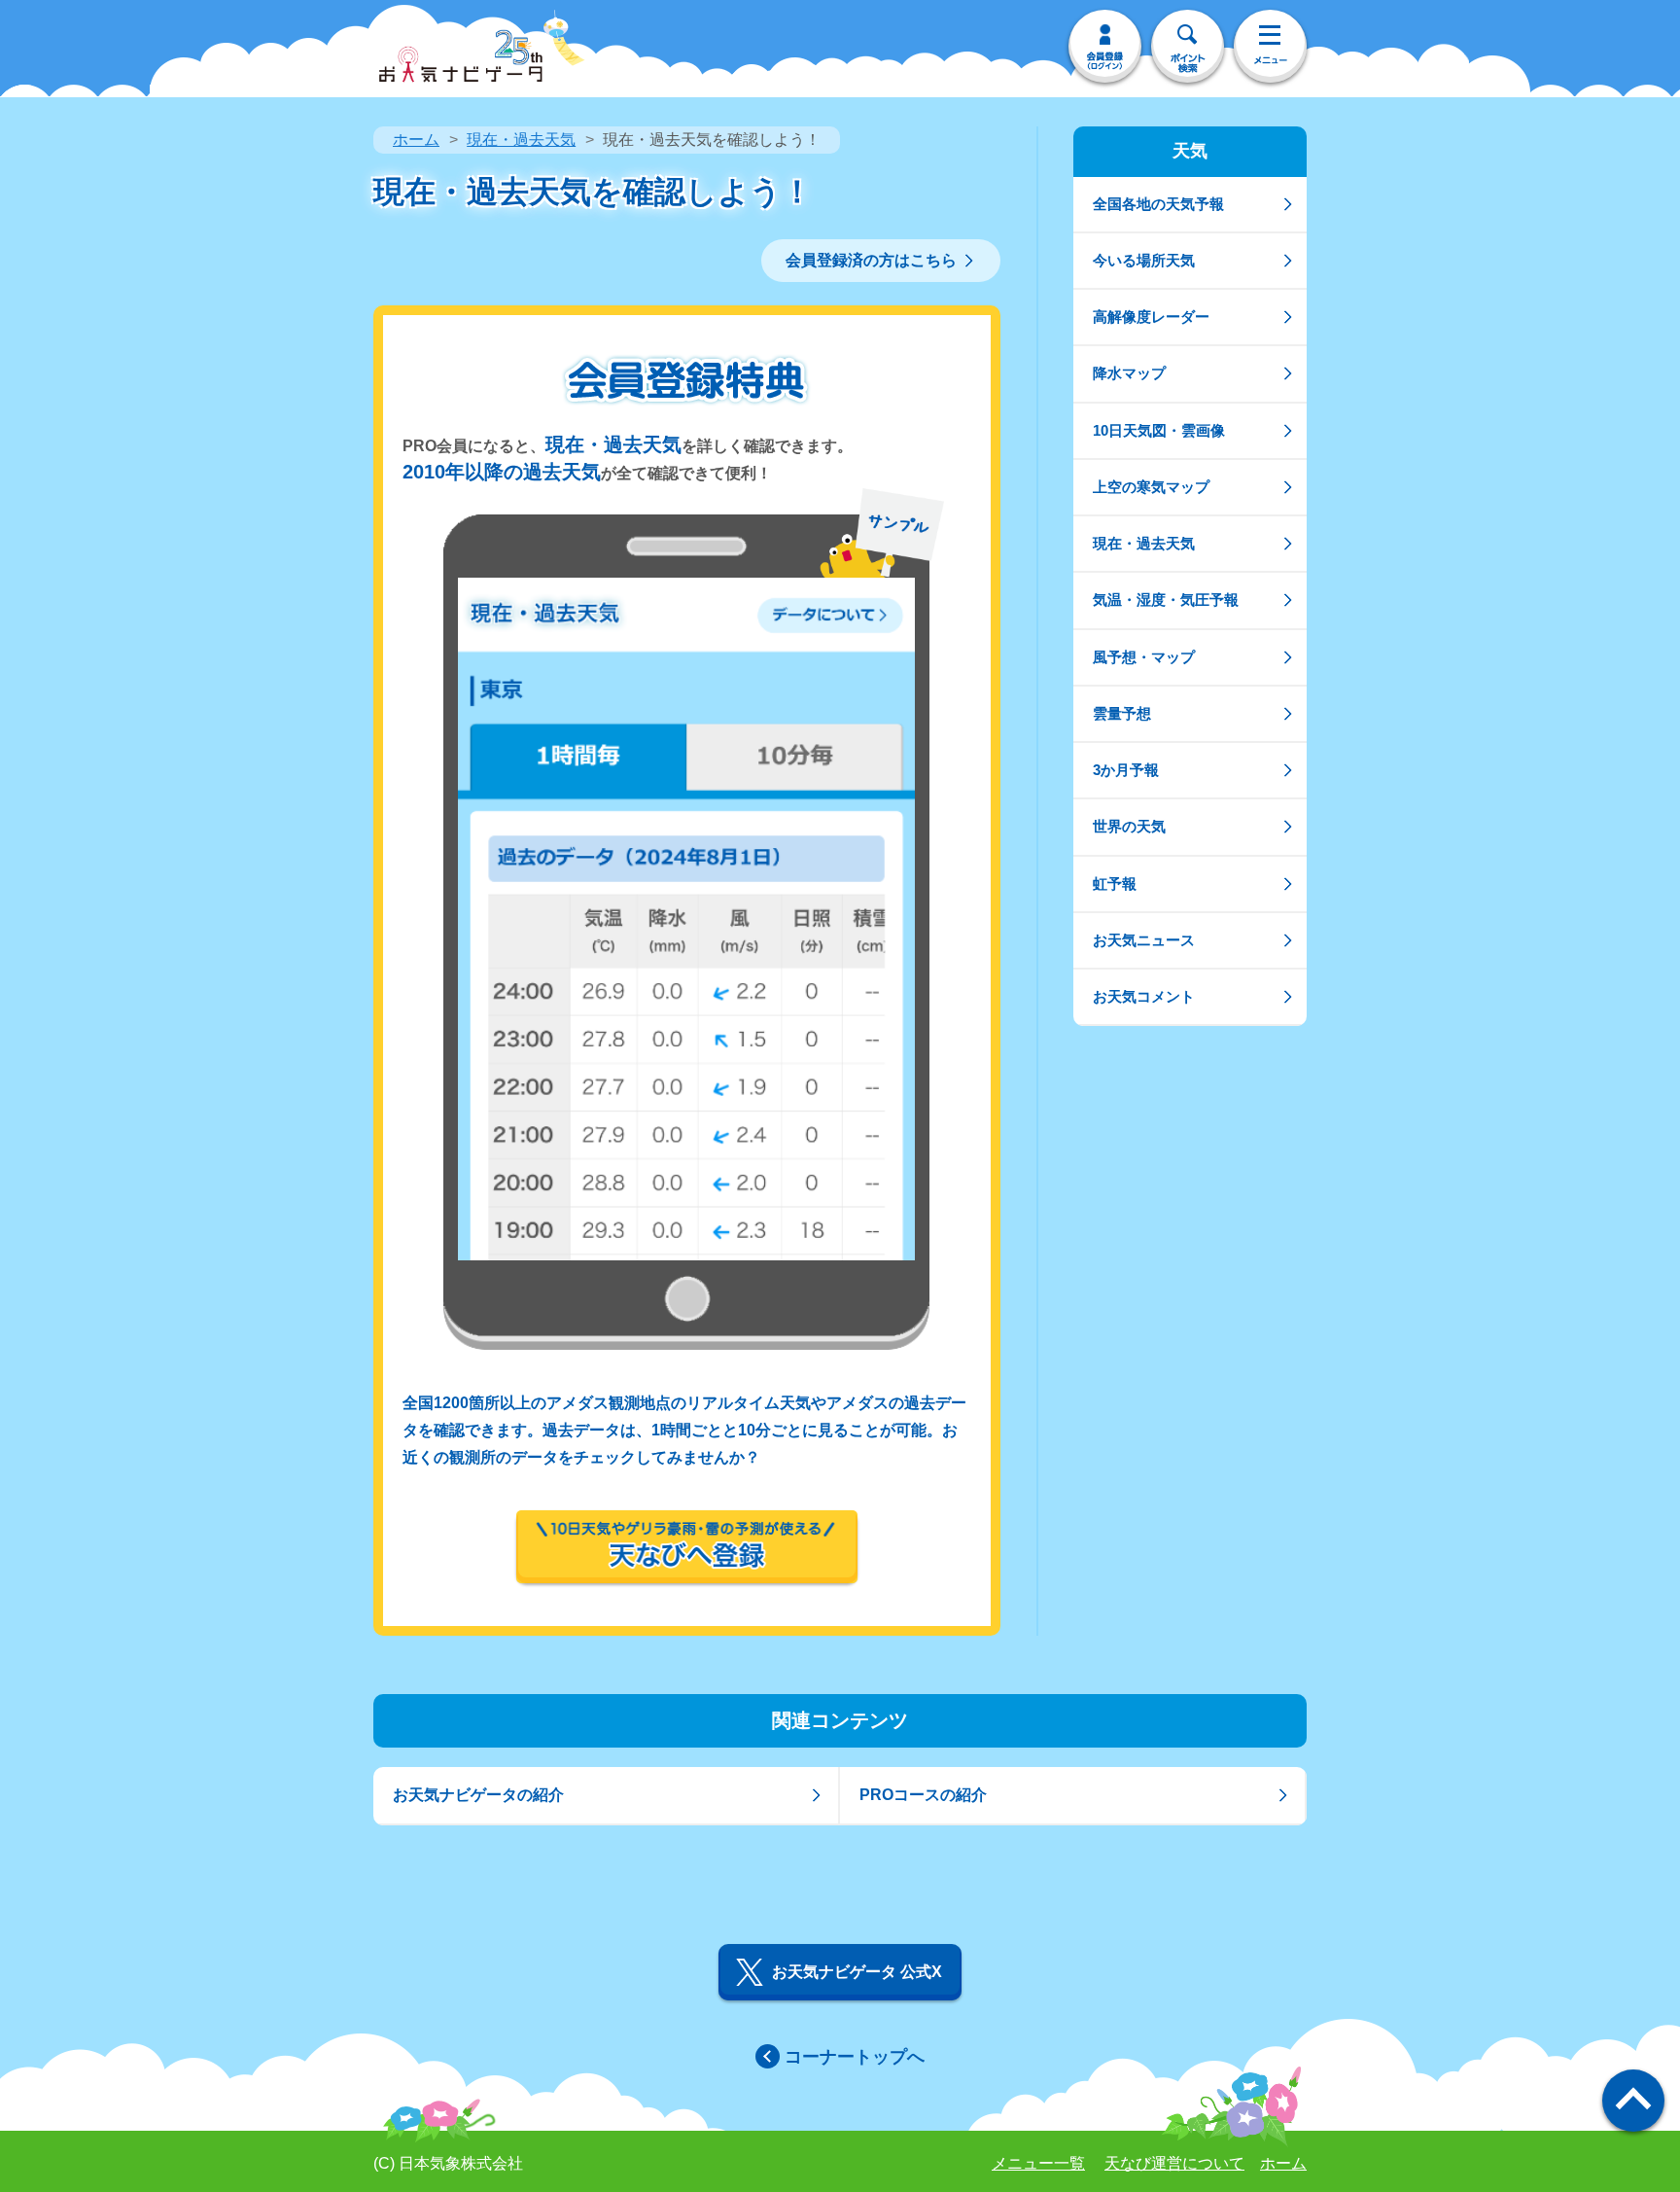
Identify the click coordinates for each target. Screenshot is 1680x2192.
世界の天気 (1129, 826)
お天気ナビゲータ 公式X (857, 1972)
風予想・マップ (1144, 657)
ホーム (416, 140)
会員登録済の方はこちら (871, 260)
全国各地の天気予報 (1158, 204)
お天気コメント (1144, 996)
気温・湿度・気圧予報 (1166, 600)
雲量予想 (1122, 713)
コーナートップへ (855, 2057)
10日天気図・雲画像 (1159, 430)
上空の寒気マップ (1151, 487)
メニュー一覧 (1038, 2163)
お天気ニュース (1144, 940)
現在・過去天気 (521, 140)
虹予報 (1115, 884)
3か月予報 (1126, 770)
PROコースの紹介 (923, 1795)
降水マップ (1129, 373)
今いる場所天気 (1144, 260)
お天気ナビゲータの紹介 (478, 1795)
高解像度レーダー (1151, 317)
